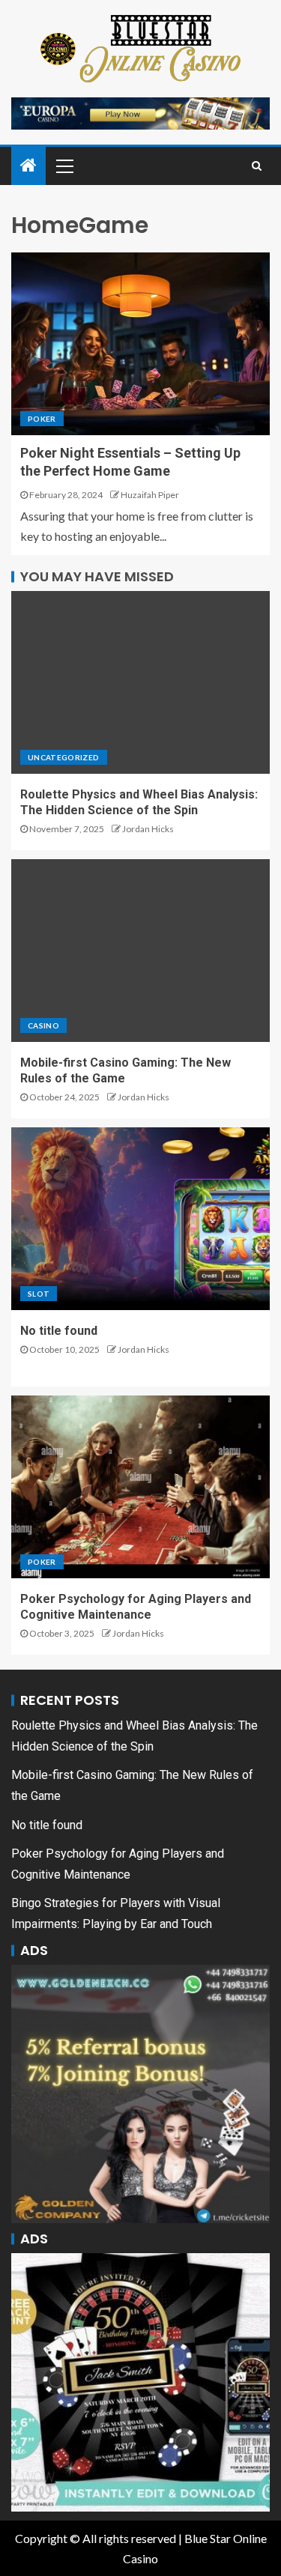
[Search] (257, 166)
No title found (59, 1331)
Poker (42, 419)
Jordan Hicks (148, 829)
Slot (39, 1294)
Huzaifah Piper (150, 495)
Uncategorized (64, 757)
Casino (43, 1025)
